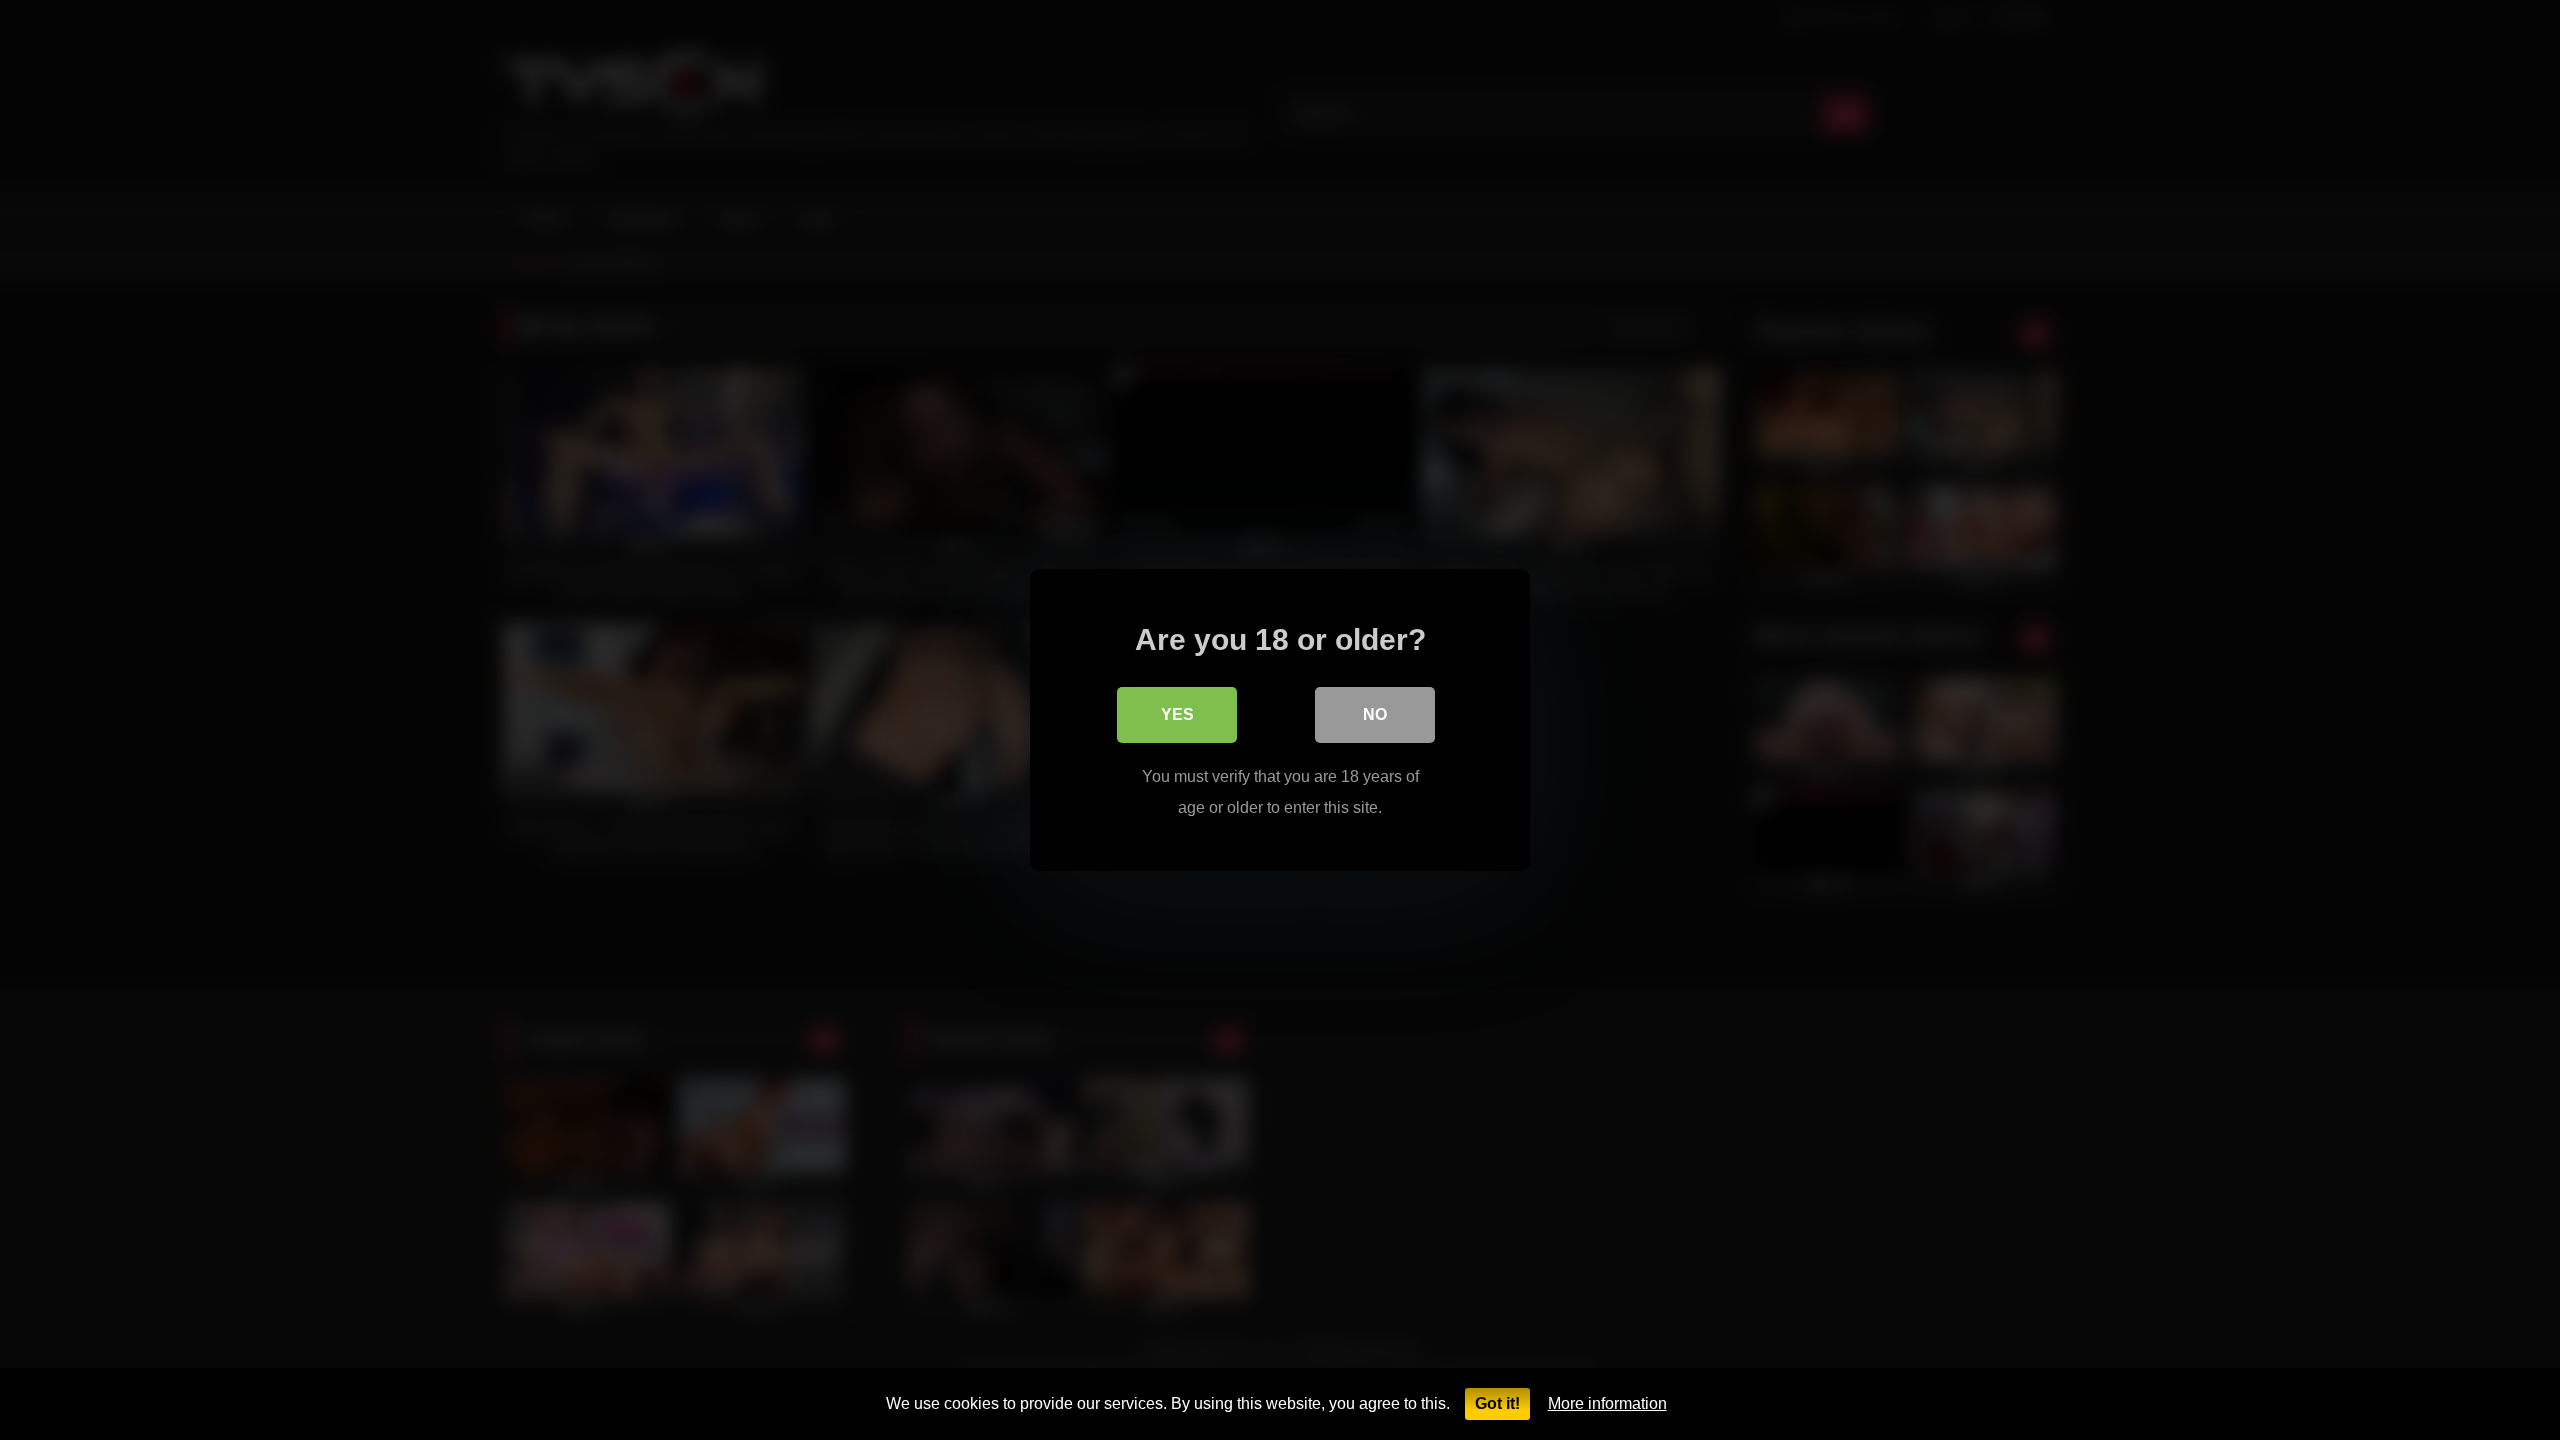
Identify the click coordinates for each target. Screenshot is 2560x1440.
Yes (1177, 714)
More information (1607, 1403)
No (1375, 714)
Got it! (1497, 1403)
